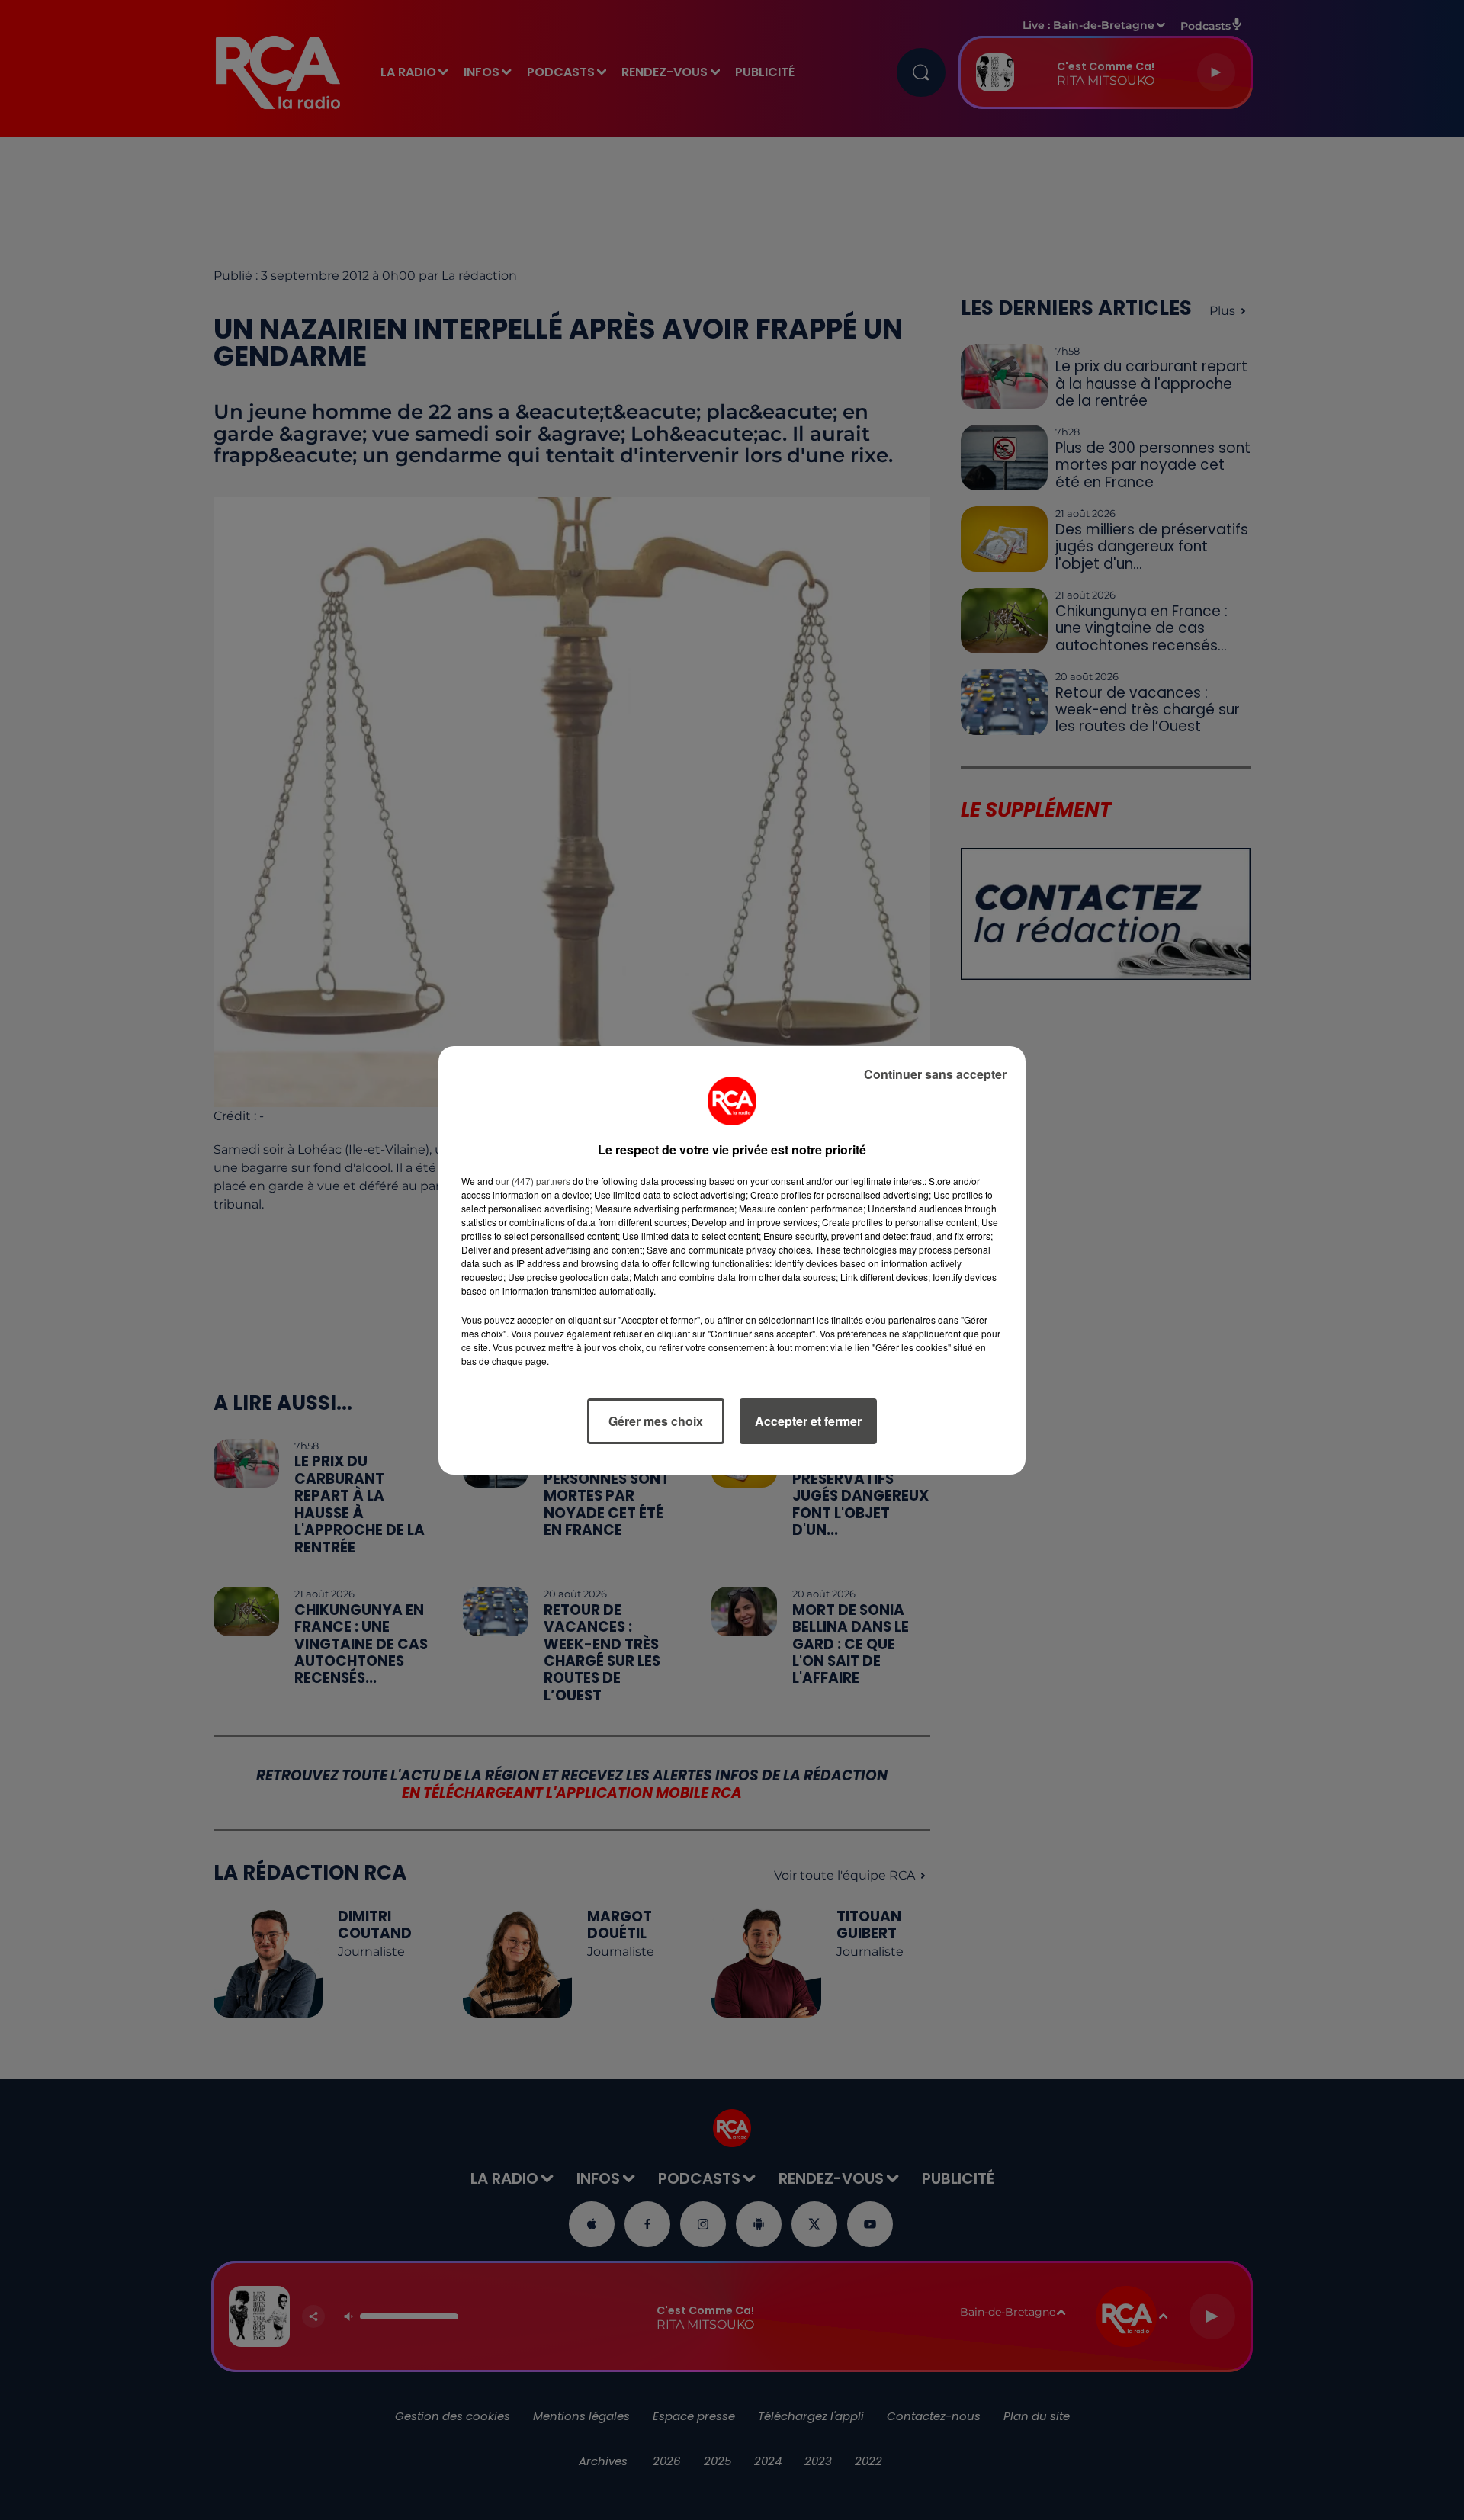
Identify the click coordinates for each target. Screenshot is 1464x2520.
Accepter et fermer (808, 1421)
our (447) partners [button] (533, 1181)
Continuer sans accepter (935, 1074)
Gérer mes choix (656, 1421)
